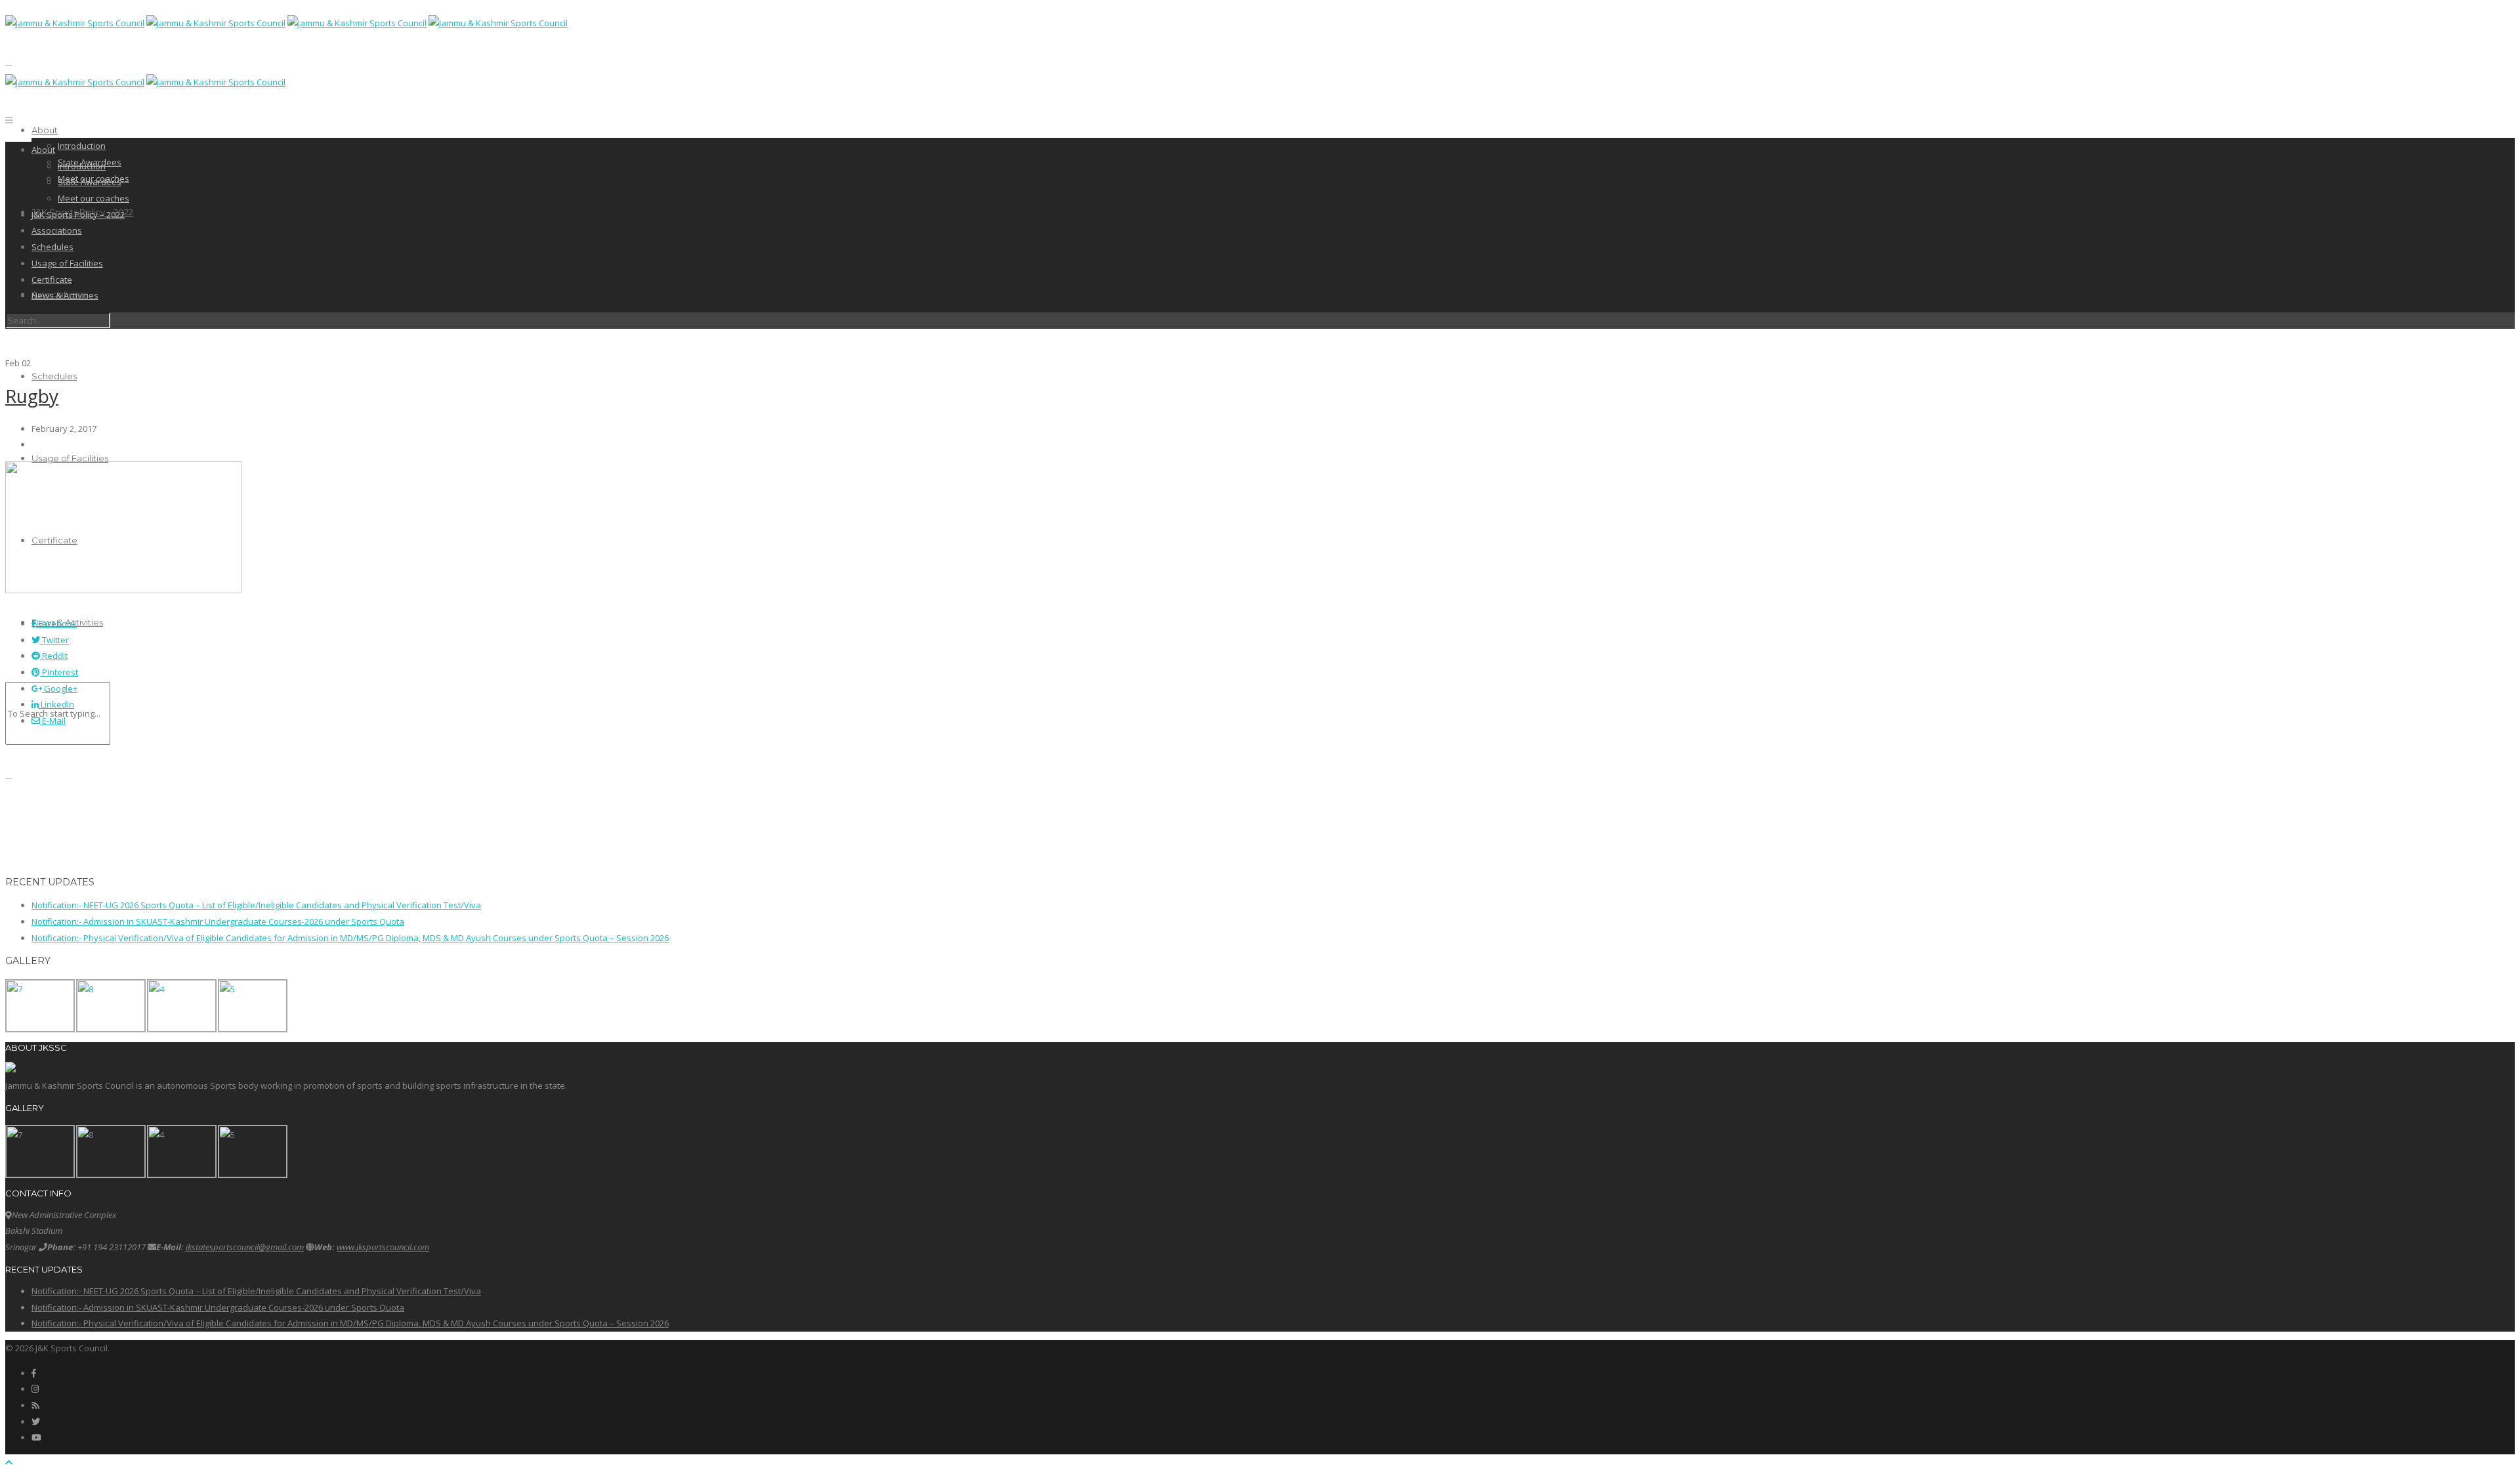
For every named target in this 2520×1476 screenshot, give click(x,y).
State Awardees (90, 182)
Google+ (60, 688)
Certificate (52, 280)
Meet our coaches (94, 198)
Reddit (54, 656)
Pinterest (59, 672)
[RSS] (35, 1405)
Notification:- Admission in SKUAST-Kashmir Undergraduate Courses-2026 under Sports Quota (218, 921)
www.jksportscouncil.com (383, 1247)
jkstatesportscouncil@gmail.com (245, 1247)
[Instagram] (35, 1389)
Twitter (54, 640)
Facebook (56, 623)
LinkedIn (56, 704)
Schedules (54, 376)
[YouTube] (36, 1437)
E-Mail (53, 721)
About (45, 130)
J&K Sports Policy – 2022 (78, 215)
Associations (57, 230)
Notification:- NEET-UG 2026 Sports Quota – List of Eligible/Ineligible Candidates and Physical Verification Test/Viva (256, 905)
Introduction (82, 146)
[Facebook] (34, 1373)
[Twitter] (36, 1422)
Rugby (32, 396)
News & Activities (65, 295)
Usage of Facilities (70, 458)
